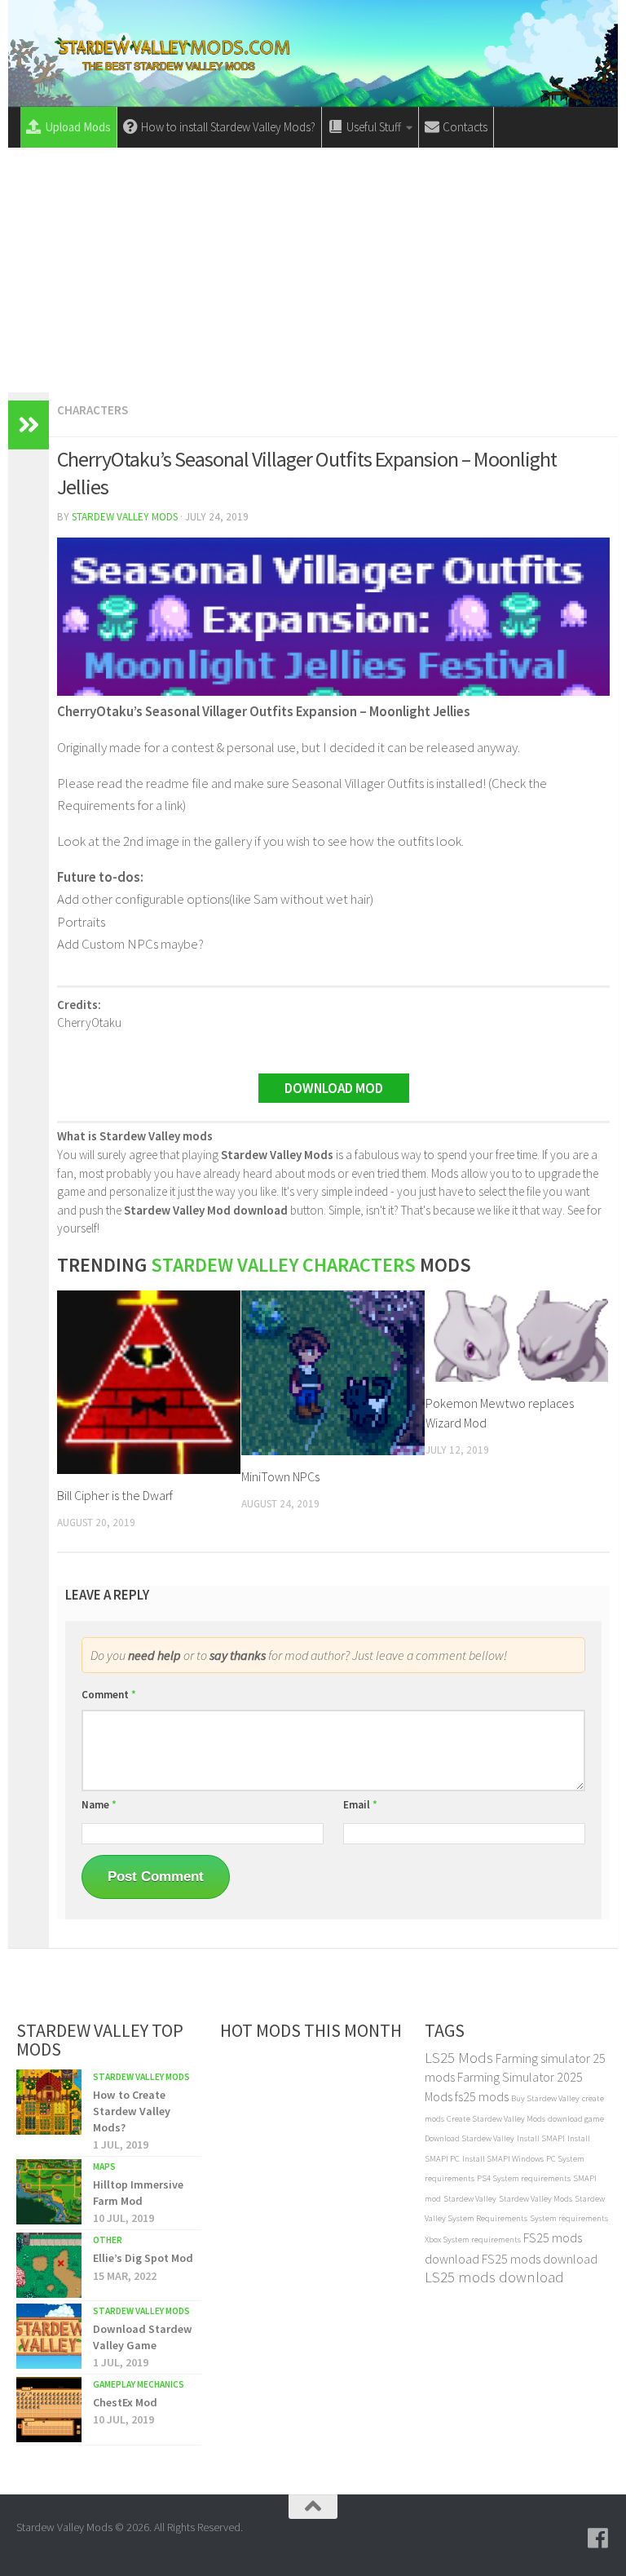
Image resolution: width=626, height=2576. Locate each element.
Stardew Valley (470, 2199)
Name (99, 1805)
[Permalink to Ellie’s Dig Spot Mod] (49, 2265)
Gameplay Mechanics (139, 2384)
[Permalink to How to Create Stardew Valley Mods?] (49, 2102)
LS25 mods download (494, 2277)
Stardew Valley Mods (125, 517)
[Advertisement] (313, 270)
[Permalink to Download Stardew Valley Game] (49, 2336)
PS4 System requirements (524, 2178)
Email (360, 1805)
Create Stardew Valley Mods (496, 2119)
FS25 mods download (540, 2259)
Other (108, 2240)
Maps (104, 2167)
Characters (93, 410)
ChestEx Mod (125, 2402)
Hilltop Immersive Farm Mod (138, 2193)
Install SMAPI (541, 2138)
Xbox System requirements (473, 2240)
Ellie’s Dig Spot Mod (143, 2258)
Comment (109, 1695)
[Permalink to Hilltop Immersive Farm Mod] (49, 2192)
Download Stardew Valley (469, 2138)
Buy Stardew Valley (545, 2098)
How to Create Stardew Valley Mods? (132, 2111)
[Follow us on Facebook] (598, 2538)
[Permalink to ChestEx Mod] (49, 2410)
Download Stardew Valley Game (143, 2337)
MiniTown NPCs (280, 1476)
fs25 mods (482, 2096)
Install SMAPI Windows (503, 2159)
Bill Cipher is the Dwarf (115, 1495)
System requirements (569, 2218)
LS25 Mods (459, 2058)
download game (576, 2119)
